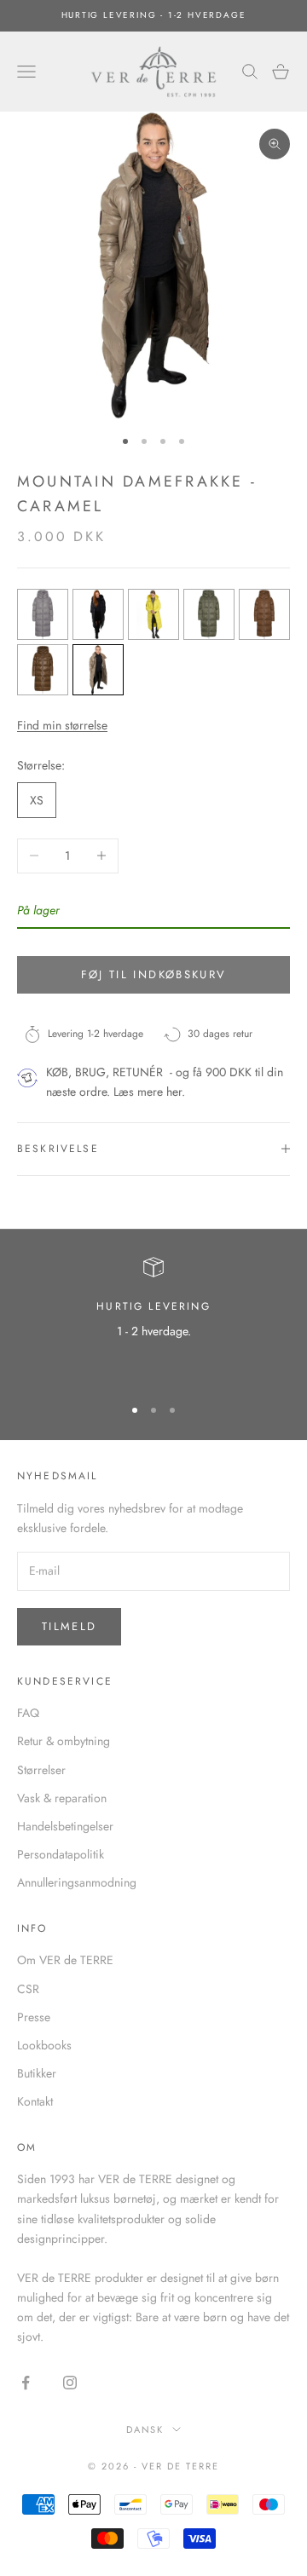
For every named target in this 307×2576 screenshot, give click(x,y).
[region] (153, 1319)
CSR (28, 1989)
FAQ (28, 1713)
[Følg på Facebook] (26, 2383)
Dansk (145, 2429)
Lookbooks (44, 2045)
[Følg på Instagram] (70, 2383)
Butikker (37, 2073)
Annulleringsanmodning (77, 1882)
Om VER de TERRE (65, 1960)
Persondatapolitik (61, 1854)
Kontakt (35, 2101)
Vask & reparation (62, 1798)
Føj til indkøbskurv (153, 974)
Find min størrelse (62, 725)
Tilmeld (69, 1626)
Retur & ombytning (64, 1741)
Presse (34, 2017)
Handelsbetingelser (65, 1826)
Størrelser (41, 1770)
